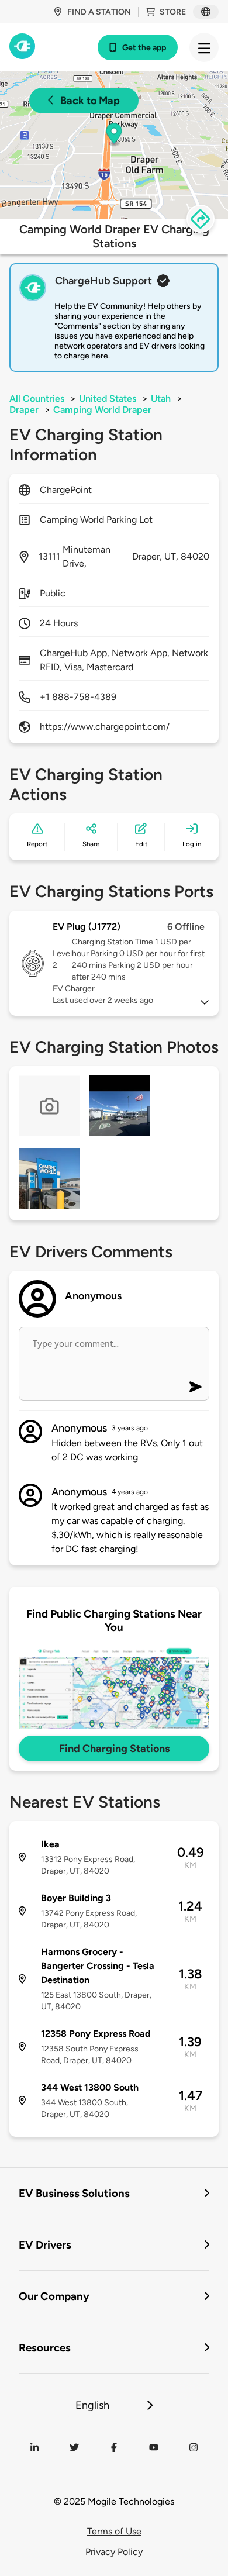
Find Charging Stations (114, 1749)
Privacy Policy (114, 2552)
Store (173, 12)
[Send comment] (196, 1387)
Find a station (99, 12)
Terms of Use (114, 2531)
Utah (161, 399)
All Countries (37, 399)
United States (108, 399)
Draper (24, 410)
